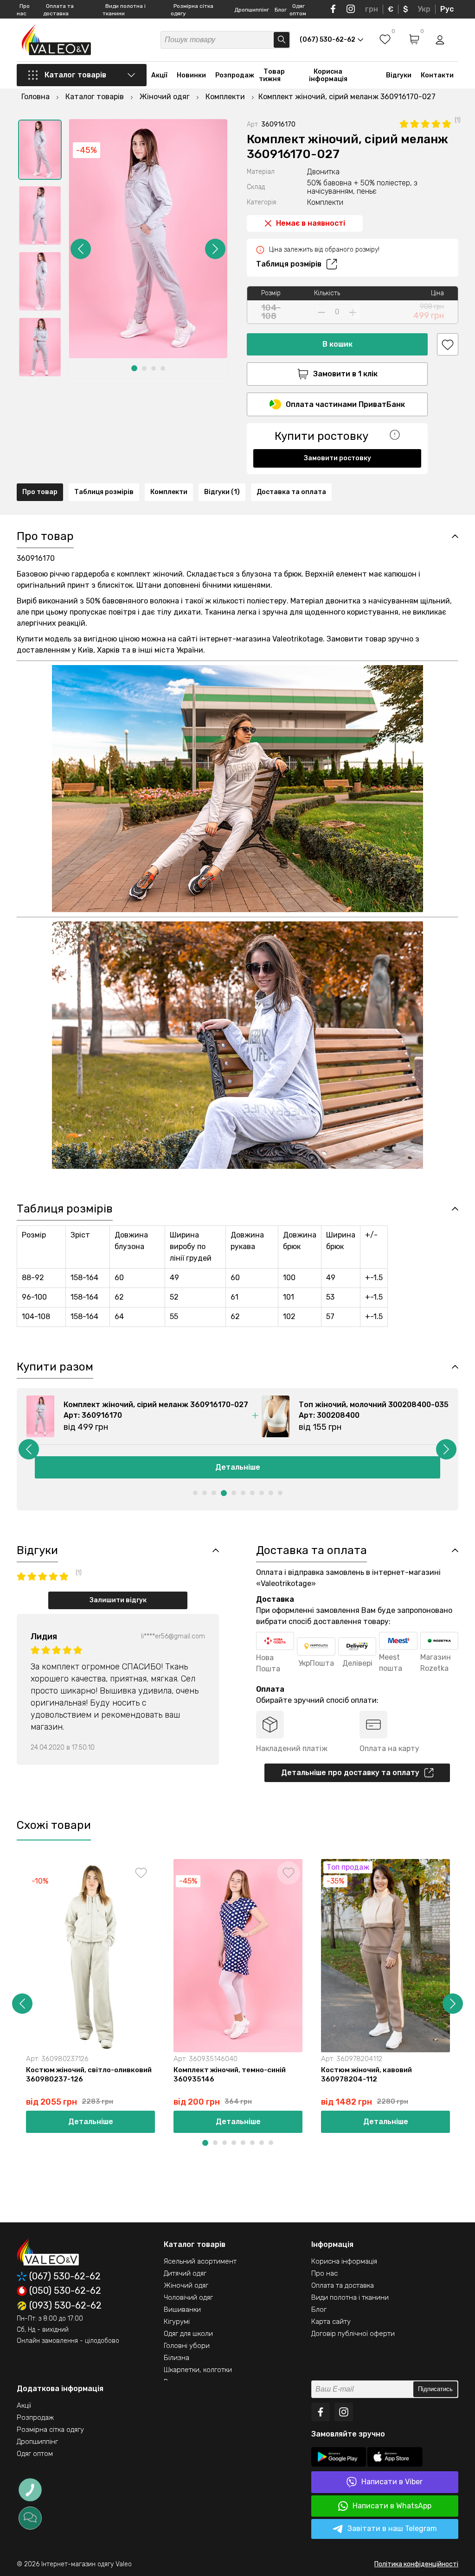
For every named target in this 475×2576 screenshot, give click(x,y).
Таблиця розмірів (289, 264)
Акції (159, 75)
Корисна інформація (328, 75)
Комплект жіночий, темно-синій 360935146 (230, 2075)
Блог (281, 10)
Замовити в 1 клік (345, 374)
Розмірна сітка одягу (50, 2430)
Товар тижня (272, 75)
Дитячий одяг (185, 2273)
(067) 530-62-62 (65, 2276)
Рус (447, 9)
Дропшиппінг (252, 10)
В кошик (337, 344)
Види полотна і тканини (350, 2297)
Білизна (177, 2358)
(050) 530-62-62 (65, 2291)
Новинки (191, 75)
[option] (40, 150)
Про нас (324, 2273)
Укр (424, 9)
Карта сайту (331, 2322)
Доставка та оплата (291, 492)
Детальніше (238, 1467)
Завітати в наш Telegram (392, 2528)
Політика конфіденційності (416, 2564)
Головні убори (187, 2346)
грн (372, 9)
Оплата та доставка (343, 2285)
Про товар (40, 492)
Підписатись (435, 2389)
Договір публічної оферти (353, 2334)
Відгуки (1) (222, 492)
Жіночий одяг (186, 2285)
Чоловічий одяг (188, 2297)
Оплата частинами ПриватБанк (345, 404)
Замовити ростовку (337, 458)
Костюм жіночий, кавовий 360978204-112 (366, 2075)
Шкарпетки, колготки (198, 2370)
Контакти (437, 75)
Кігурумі (177, 2322)
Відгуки (399, 75)
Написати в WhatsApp (392, 2506)
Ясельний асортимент (200, 2261)
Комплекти (169, 492)
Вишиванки (182, 2310)
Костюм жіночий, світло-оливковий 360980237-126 (89, 2075)
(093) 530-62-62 (65, 2306)
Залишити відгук (118, 1600)
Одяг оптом (35, 2454)
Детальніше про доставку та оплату (350, 1773)
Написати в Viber (392, 2482)
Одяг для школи (188, 2334)
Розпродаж (235, 75)
